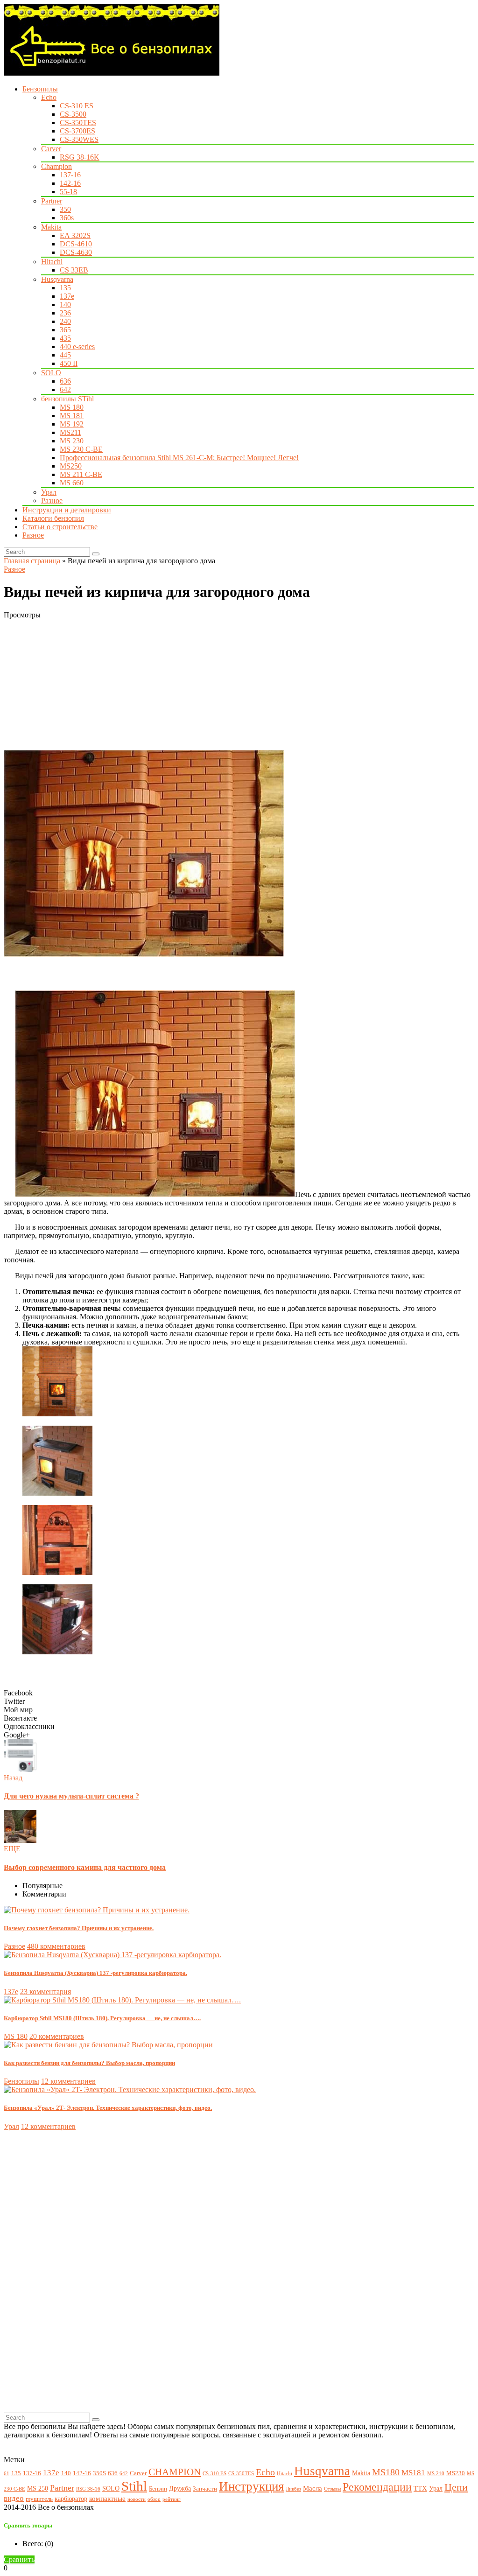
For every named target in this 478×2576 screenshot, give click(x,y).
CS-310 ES (77, 106)
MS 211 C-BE (81, 474)
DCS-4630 (76, 252)
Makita (51, 227)
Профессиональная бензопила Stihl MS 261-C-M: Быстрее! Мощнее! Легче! (179, 458)
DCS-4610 (76, 244)
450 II (69, 363)
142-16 (70, 183)
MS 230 (72, 441)
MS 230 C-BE (81, 449)
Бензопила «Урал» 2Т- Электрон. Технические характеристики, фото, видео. (108, 2108)
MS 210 (436, 2474)
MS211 (70, 432)
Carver (51, 149)
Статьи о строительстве (60, 527)
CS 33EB (74, 270)
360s (67, 218)
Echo (49, 97)
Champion (56, 166)
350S (99, 2473)
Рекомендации (377, 2487)
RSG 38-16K (80, 157)
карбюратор (71, 2499)
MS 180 (72, 407)
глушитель (39, 2499)
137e (67, 296)
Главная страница (32, 561)
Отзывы (332, 2489)
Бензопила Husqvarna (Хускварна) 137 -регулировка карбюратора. (95, 1973)
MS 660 (72, 483)
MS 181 (72, 416)
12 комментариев (68, 2081)
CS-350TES (78, 122)
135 (65, 288)
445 (65, 355)
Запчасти (205, 2489)
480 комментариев (56, 1946)
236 (65, 313)
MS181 (413, 2473)
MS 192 (72, 424)
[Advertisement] (239, 685)
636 (65, 381)
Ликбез (293, 2489)
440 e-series (77, 346)
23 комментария (46, 1991)
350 (65, 209)
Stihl (134, 2486)
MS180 (386, 2472)
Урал (49, 492)
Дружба (180, 2488)
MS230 (456, 2473)
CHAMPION (175, 2472)
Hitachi (52, 262)
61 (7, 2474)
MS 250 (38, 2488)
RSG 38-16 (88, 2489)
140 (65, 304)
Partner (52, 201)
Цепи (456, 2487)
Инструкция (251, 2486)
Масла (313, 2488)
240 (65, 321)
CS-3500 (73, 114)
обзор (154, 2499)
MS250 (71, 466)
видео (14, 2498)
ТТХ (420, 2488)
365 (65, 330)
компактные (107, 2498)
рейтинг (172, 2499)
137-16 (70, 175)
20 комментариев (57, 2036)
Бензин (158, 2489)
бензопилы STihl (67, 399)
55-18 (68, 192)
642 (65, 389)
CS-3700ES (77, 131)
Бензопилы (40, 89)
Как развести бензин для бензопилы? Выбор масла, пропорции (89, 2063)
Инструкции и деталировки (67, 510)
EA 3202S (75, 235)
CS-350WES (79, 139)
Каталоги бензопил (53, 518)
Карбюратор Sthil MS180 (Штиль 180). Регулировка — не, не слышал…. (102, 2018)
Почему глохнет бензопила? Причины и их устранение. (79, 1928)
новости (137, 2499)
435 (65, 338)
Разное (52, 500)
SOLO (51, 373)
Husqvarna (57, 279)
